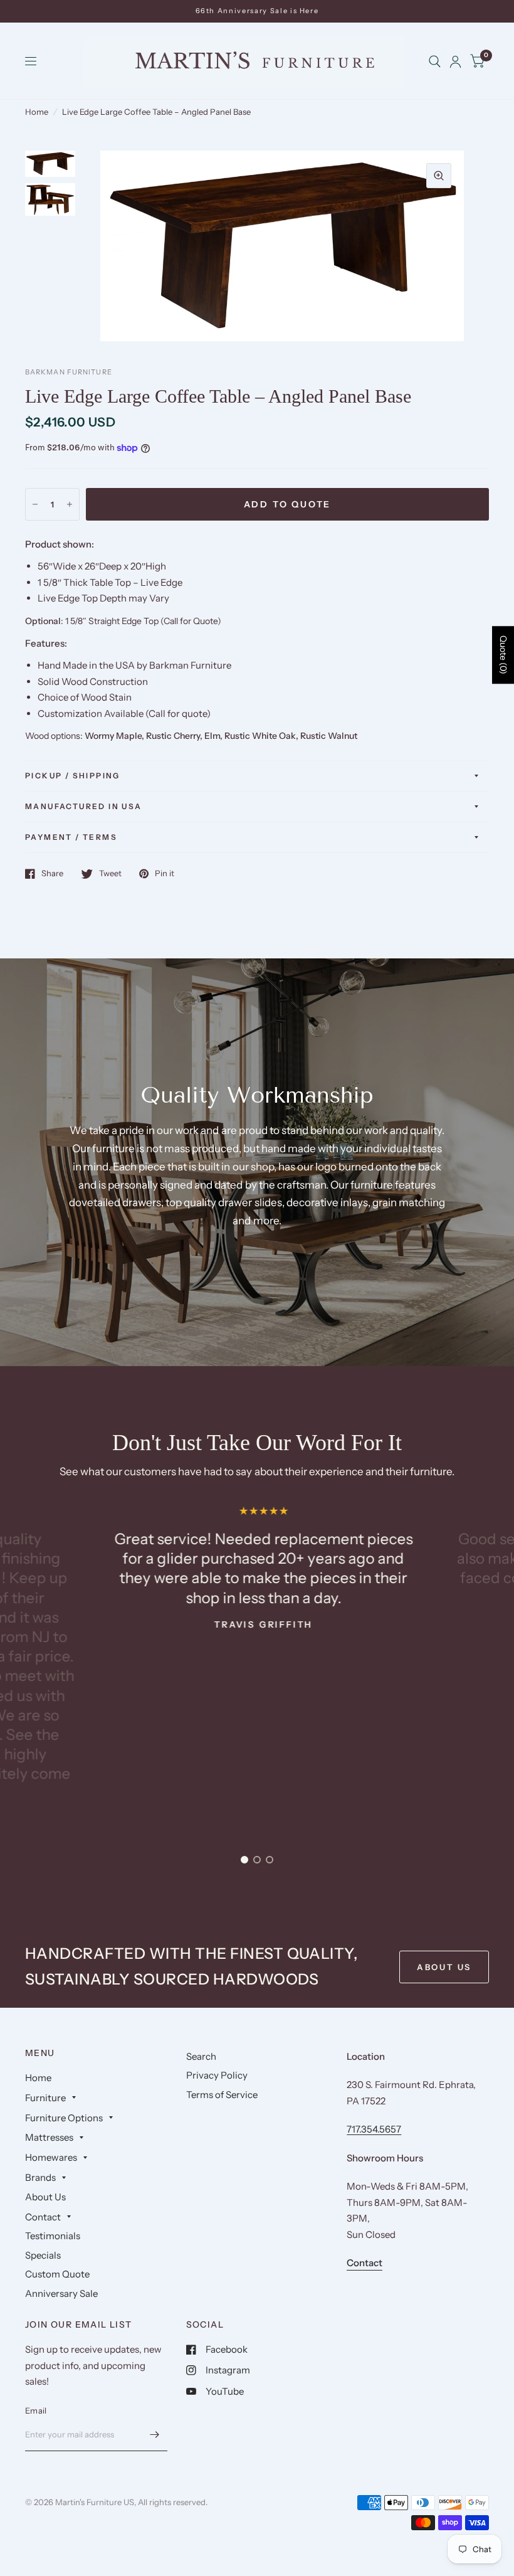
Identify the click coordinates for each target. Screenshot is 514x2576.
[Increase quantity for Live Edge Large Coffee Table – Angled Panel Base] (70, 504)
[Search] (435, 61)
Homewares (51, 2157)
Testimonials (53, 2236)
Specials (43, 2255)
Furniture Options (64, 2118)
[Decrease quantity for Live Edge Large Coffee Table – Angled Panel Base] (35, 504)
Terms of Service (222, 2095)
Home (37, 112)
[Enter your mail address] (155, 2435)
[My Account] (455, 61)
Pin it (165, 874)
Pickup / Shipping (73, 776)
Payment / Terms (71, 837)
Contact (43, 2217)
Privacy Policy (217, 2075)
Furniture (45, 2098)
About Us (45, 2197)
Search (201, 2056)
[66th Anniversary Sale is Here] (257, 11)
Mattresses (49, 2137)
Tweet (110, 874)
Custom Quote (57, 2274)
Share (52, 874)
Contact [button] (365, 2263)
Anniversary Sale (61, 2293)
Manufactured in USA (84, 806)
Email (36, 2410)
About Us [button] (444, 1967)
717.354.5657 (374, 2129)
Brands (40, 2177)
